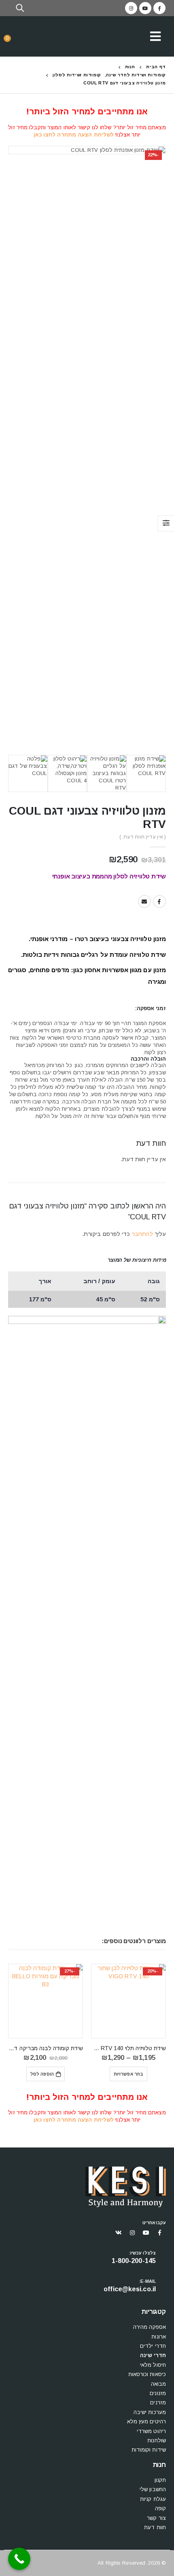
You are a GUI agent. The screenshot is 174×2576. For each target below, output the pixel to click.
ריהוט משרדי (151, 2431)
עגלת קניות (153, 2499)
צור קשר (156, 2518)
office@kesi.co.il (130, 2289)
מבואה (159, 2384)
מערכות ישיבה (150, 2412)
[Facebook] (159, 8)
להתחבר (142, 1234)
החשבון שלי (153, 2489)
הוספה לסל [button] (42, 2074)
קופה (160, 2508)
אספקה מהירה (150, 2327)
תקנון (160, 2480)
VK (119, 2233)
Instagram (132, 2233)
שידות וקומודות (149, 2450)
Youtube (146, 2233)
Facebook (159, 901)
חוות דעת (155, 2527)
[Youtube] (145, 8)
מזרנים (158, 2403)
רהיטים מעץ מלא (146, 2422)
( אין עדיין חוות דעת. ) (143, 837)
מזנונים (158, 2393)
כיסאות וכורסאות (147, 2374)
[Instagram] (131, 8)
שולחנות (157, 2440)
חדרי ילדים (153, 2346)
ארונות (159, 2337)
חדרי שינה (153, 2355)
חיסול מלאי (153, 2365)
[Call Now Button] (19, 2559)
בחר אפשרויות (128, 2074)
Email (144, 901)
